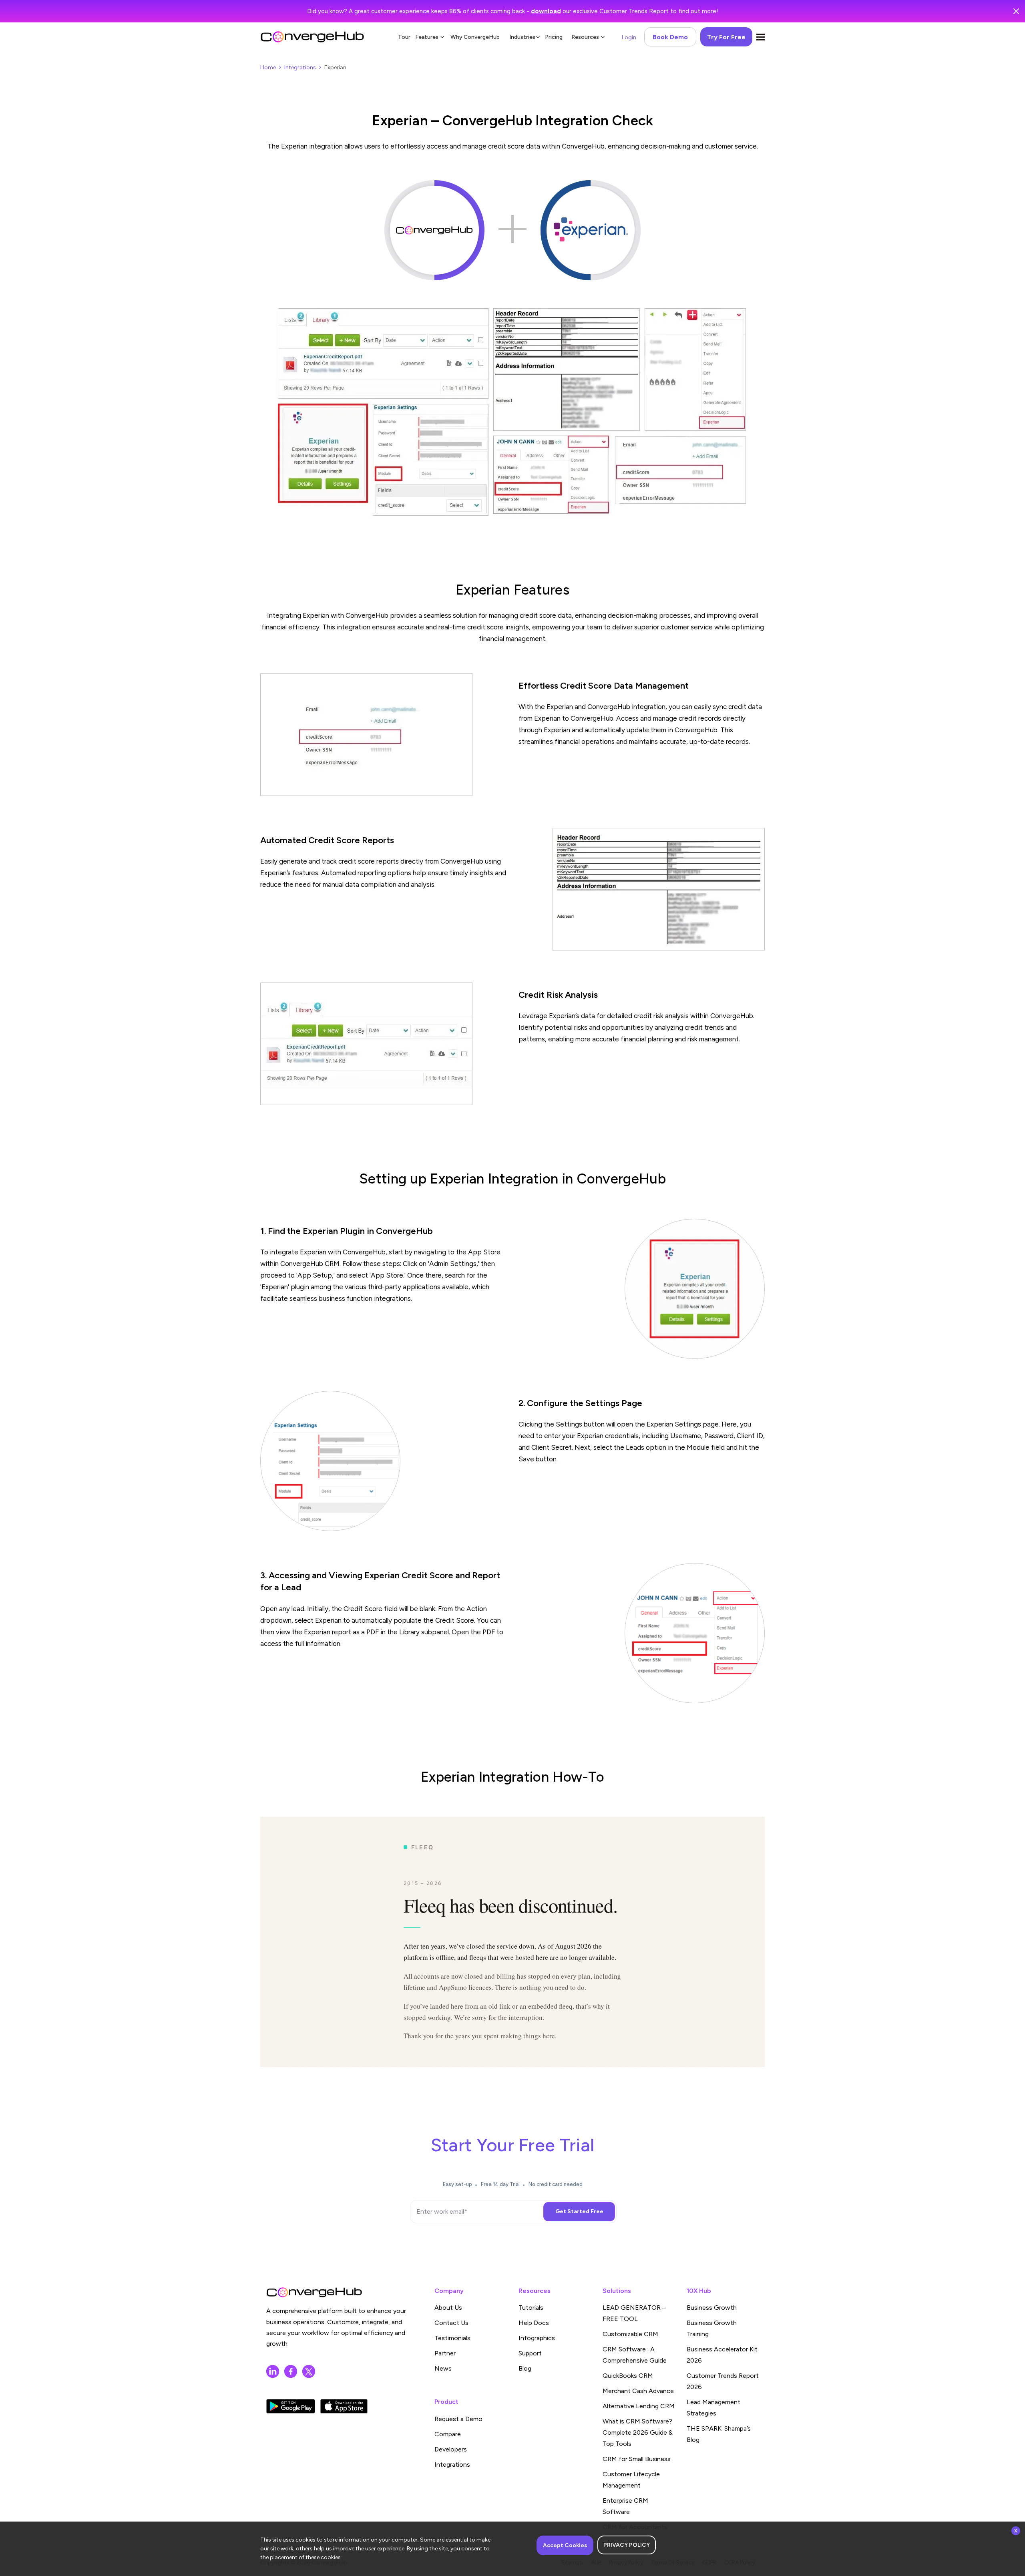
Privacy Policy (627, 2545)
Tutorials (531, 2308)
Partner (445, 2353)
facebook (291, 2371)
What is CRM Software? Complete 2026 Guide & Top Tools (638, 2432)
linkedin (273, 2371)
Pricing (554, 37)
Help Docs (534, 2323)
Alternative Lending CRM (639, 2406)
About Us (448, 2308)
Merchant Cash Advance (638, 2391)
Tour (404, 37)
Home (268, 67)
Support (530, 2353)
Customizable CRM (630, 2334)
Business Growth (712, 2308)
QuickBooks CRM (628, 2376)
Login (629, 37)
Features (427, 37)
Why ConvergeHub (475, 37)
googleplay (291, 2406)
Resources (585, 37)
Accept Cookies (565, 2545)
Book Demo (670, 37)
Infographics (537, 2338)
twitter (309, 2371)
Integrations (300, 67)
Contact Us (451, 2323)
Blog (525, 2368)
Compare (448, 2434)
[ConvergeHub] (312, 37)
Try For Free (726, 37)
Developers (451, 2449)
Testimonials (452, 2338)
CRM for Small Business (637, 2459)
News (443, 2368)
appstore (344, 2406)
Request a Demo (458, 2419)
